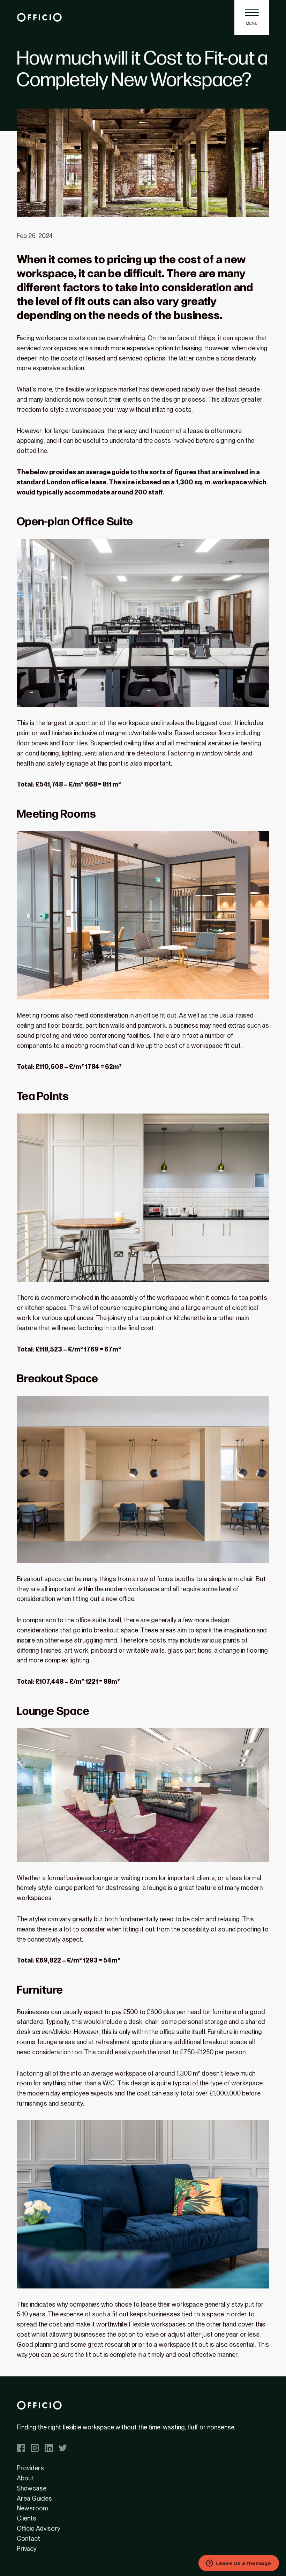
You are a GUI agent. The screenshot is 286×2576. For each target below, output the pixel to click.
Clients (27, 2518)
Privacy (27, 2549)
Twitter (63, 2448)
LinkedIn (49, 2448)
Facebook (21, 2448)
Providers (30, 2468)
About (25, 2478)
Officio (39, 18)
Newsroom (32, 2508)
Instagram (35, 2448)
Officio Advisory (39, 2528)
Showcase (32, 2488)
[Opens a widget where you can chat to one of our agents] (239, 2564)
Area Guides (34, 2498)
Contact (28, 2538)
